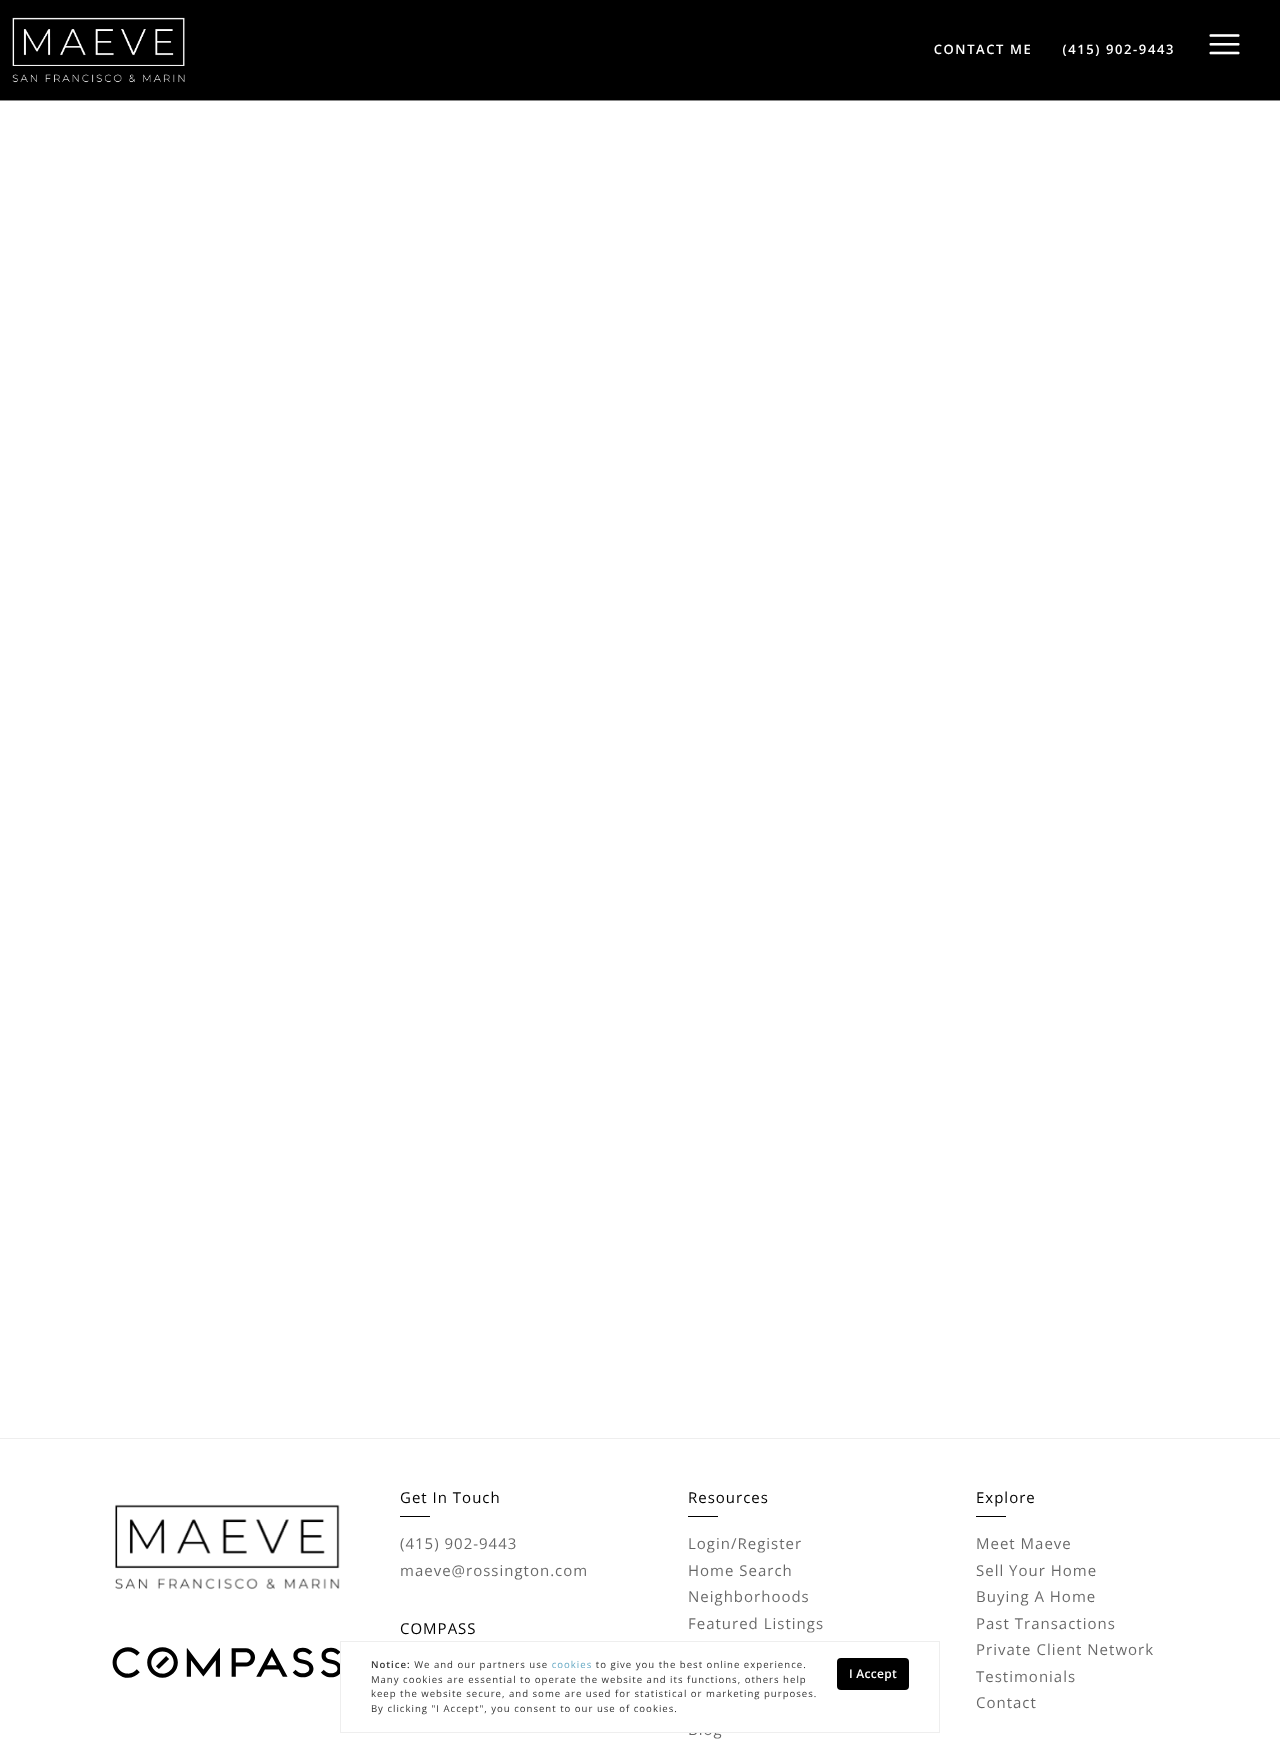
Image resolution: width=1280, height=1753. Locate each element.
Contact (1006, 1703)
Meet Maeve (1024, 1544)
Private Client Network (1065, 1650)
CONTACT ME (983, 49)
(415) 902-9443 (1118, 49)
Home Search (740, 1571)
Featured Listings (756, 1624)
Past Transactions (1046, 1624)
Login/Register (745, 1544)
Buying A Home (1036, 1597)
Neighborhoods (749, 1597)
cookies (572, 1664)
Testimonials (1026, 1677)
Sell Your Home (1036, 1571)
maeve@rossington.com (494, 1571)
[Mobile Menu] (1225, 45)
